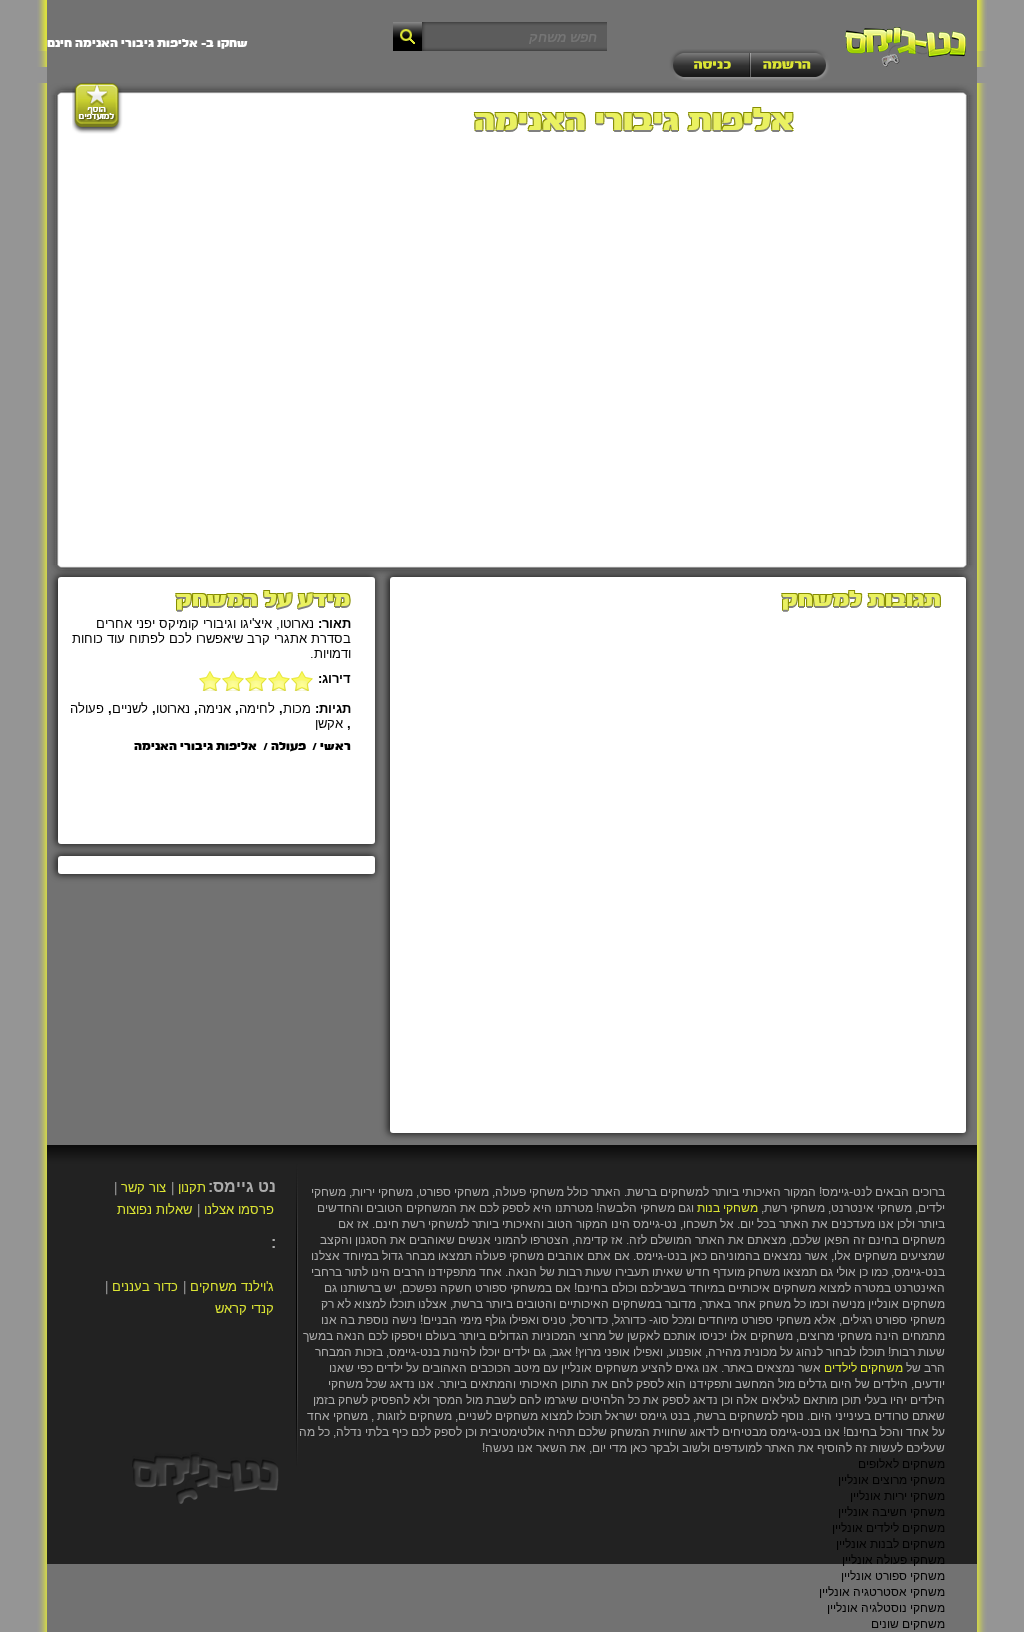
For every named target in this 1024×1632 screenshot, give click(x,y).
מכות (297, 708)
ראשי (335, 747)
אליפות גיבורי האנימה (195, 747)
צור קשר (143, 1187)
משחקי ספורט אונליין (893, 1576)
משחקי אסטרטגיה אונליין (882, 1592)
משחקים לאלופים (901, 1464)
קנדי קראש (244, 1308)
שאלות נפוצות (154, 1209)
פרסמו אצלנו (239, 1209)
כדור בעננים (145, 1286)
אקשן (329, 723)
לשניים (130, 708)
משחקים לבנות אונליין (890, 1544)
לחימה (257, 708)
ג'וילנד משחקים (232, 1286)
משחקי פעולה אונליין (893, 1560)
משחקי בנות (727, 1208)
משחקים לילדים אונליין (888, 1528)
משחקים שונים (908, 1624)
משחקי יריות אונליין (897, 1496)
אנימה (214, 708)
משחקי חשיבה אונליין (891, 1512)
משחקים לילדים (863, 1368)
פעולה (87, 708)
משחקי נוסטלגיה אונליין (886, 1608)
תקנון (192, 1187)
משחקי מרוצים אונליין (891, 1480)
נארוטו (173, 708)
